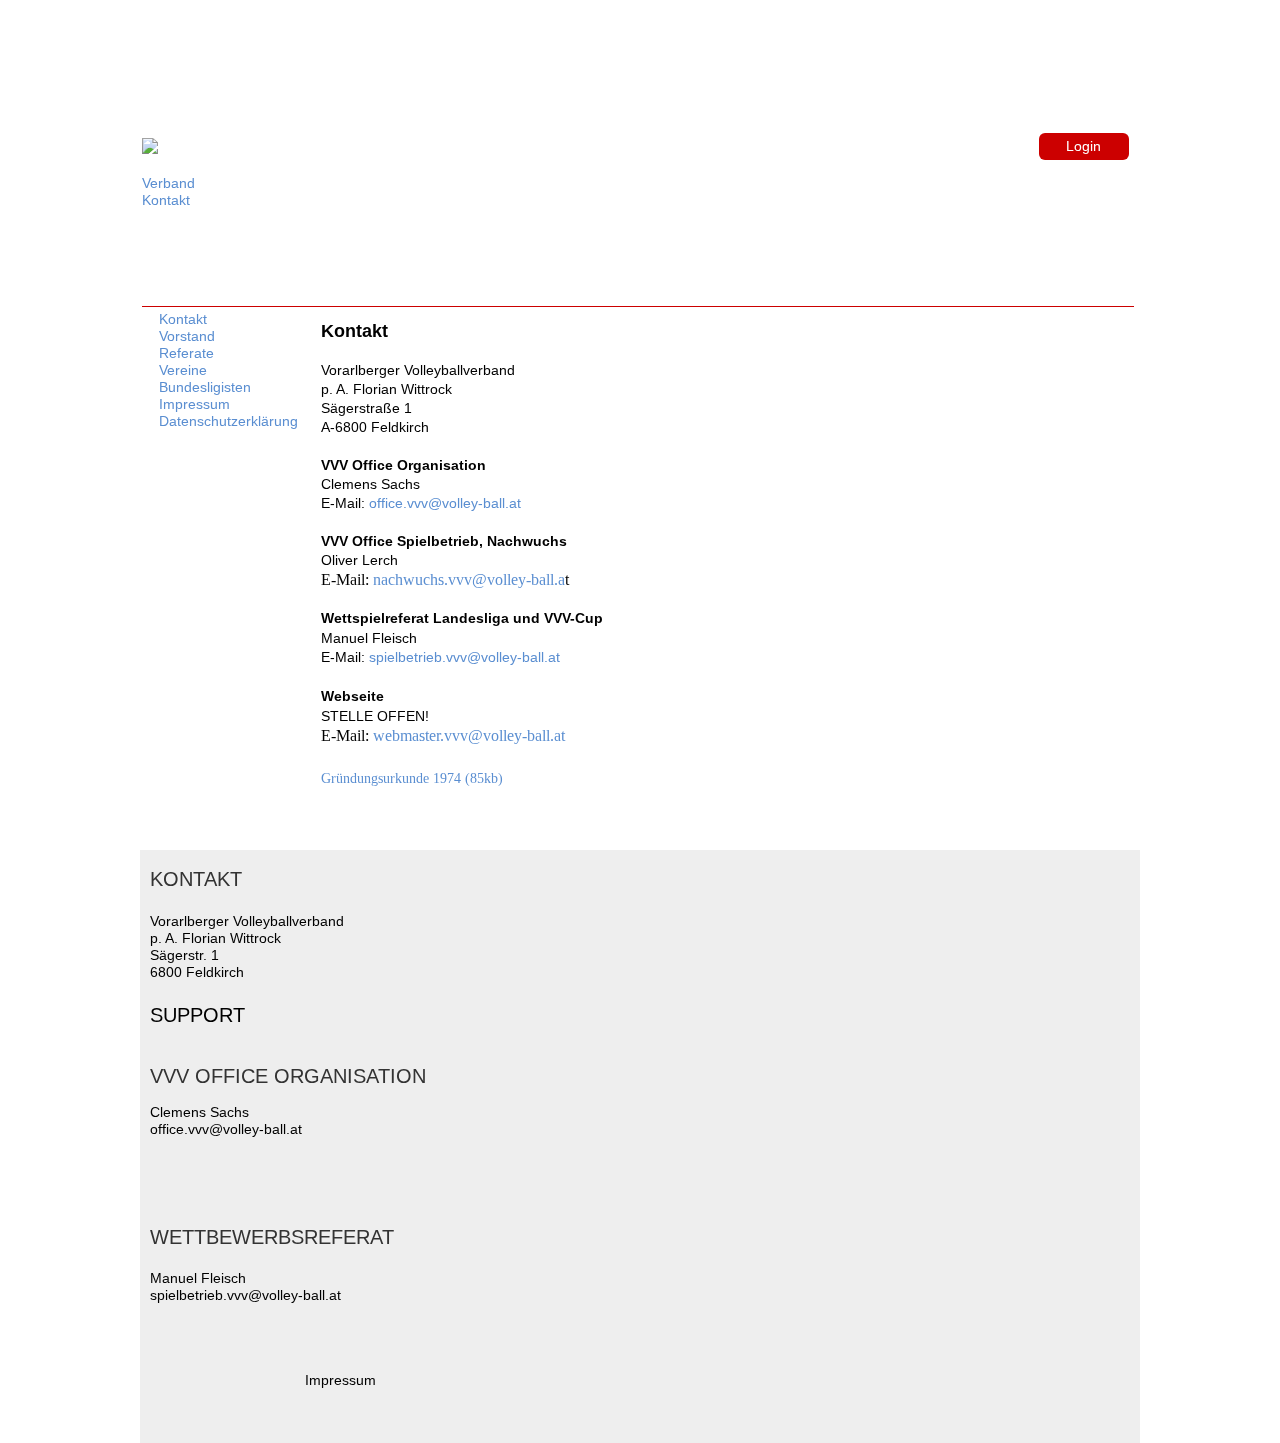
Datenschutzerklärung (228, 421)
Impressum (194, 404)
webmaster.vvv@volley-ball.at (469, 735)
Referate (186, 353)
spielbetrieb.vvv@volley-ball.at (464, 657)
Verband (168, 183)
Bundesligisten (205, 387)
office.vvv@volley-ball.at (445, 503)
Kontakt (166, 200)
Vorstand (187, 336)
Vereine (183, 370)
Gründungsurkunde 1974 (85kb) (412, 778)
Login (1083, 146)
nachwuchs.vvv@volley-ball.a (469, 579)
